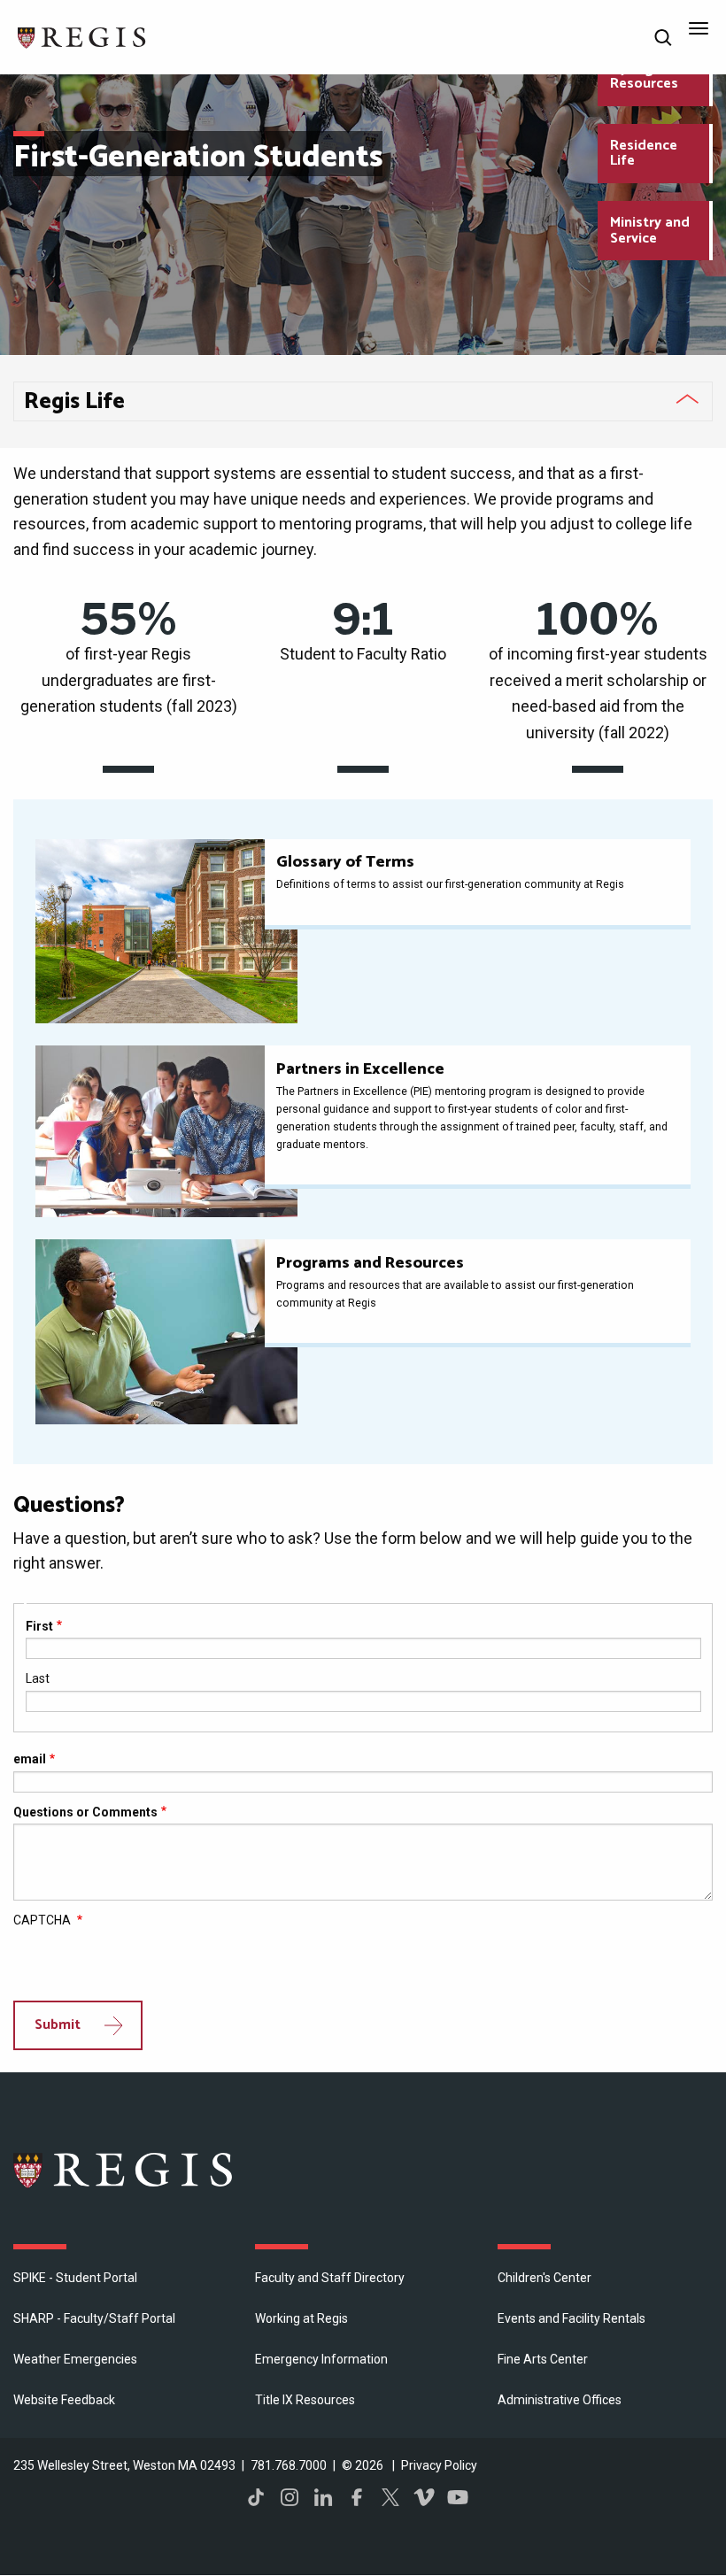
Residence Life (644, 154)
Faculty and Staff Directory (330, 2278)
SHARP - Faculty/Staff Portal (94, 2318)
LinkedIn (323, 2497)
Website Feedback (64, 2400)
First (39, 1626)
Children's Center (544, 2278)
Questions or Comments (85, 1812)
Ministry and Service (650, 231)
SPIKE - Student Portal (75, 2278)
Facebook (357, 2497)
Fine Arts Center (543, 2359)
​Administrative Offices (560, 2400)
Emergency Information (321, 2359)
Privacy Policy (439, 2465)
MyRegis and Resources (651, 77)
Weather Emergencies (75, 2359)
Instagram (290, 2497)
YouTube (458, 2497)
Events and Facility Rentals (572, 2318)
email (30, 1759)
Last (38, 1678)
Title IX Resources (305, 2400)
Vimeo (424, 2497)
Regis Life (74, 402)
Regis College (124, 2170)
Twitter (390, 2497)
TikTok (256, 2497)
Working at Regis (301, 2318)
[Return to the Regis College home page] (82, 36)
